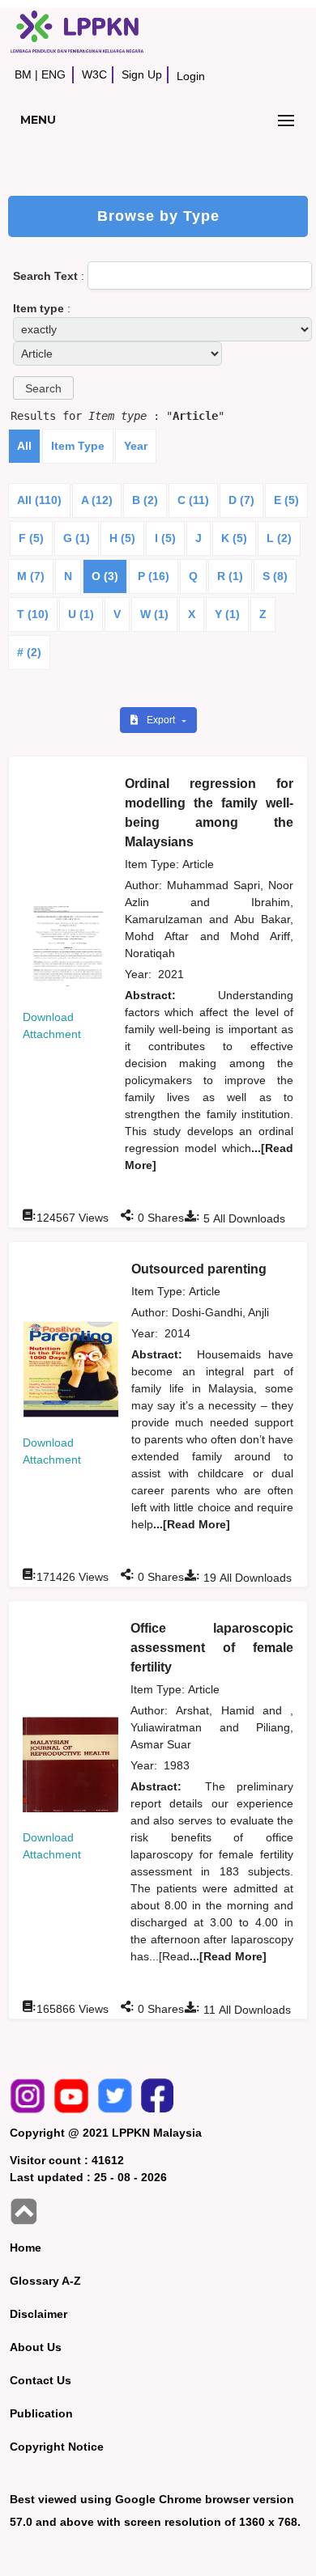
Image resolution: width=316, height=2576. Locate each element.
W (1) (154, 614)
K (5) (234, 538)
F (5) (31, 538)
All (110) (39, 500)
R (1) (230, 576)
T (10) (33, 614)
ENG (53, 74)
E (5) (286, 500)
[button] (43, 388)
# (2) (29, 652)
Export (162, 720)
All (24, 446)
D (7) (241, 500)
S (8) (275, 576)
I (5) (165, 538)
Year (136, 446)
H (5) (122, 538)
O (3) (105, 576)
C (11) (193, 500)
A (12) (97, 500)
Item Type (78, 446)
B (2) (145, 500)
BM (23, 74)
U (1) (81, 614)
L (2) (279, 538)
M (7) (31, 576)
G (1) (77, 538)
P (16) (154, 576)
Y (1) (227, 614)
